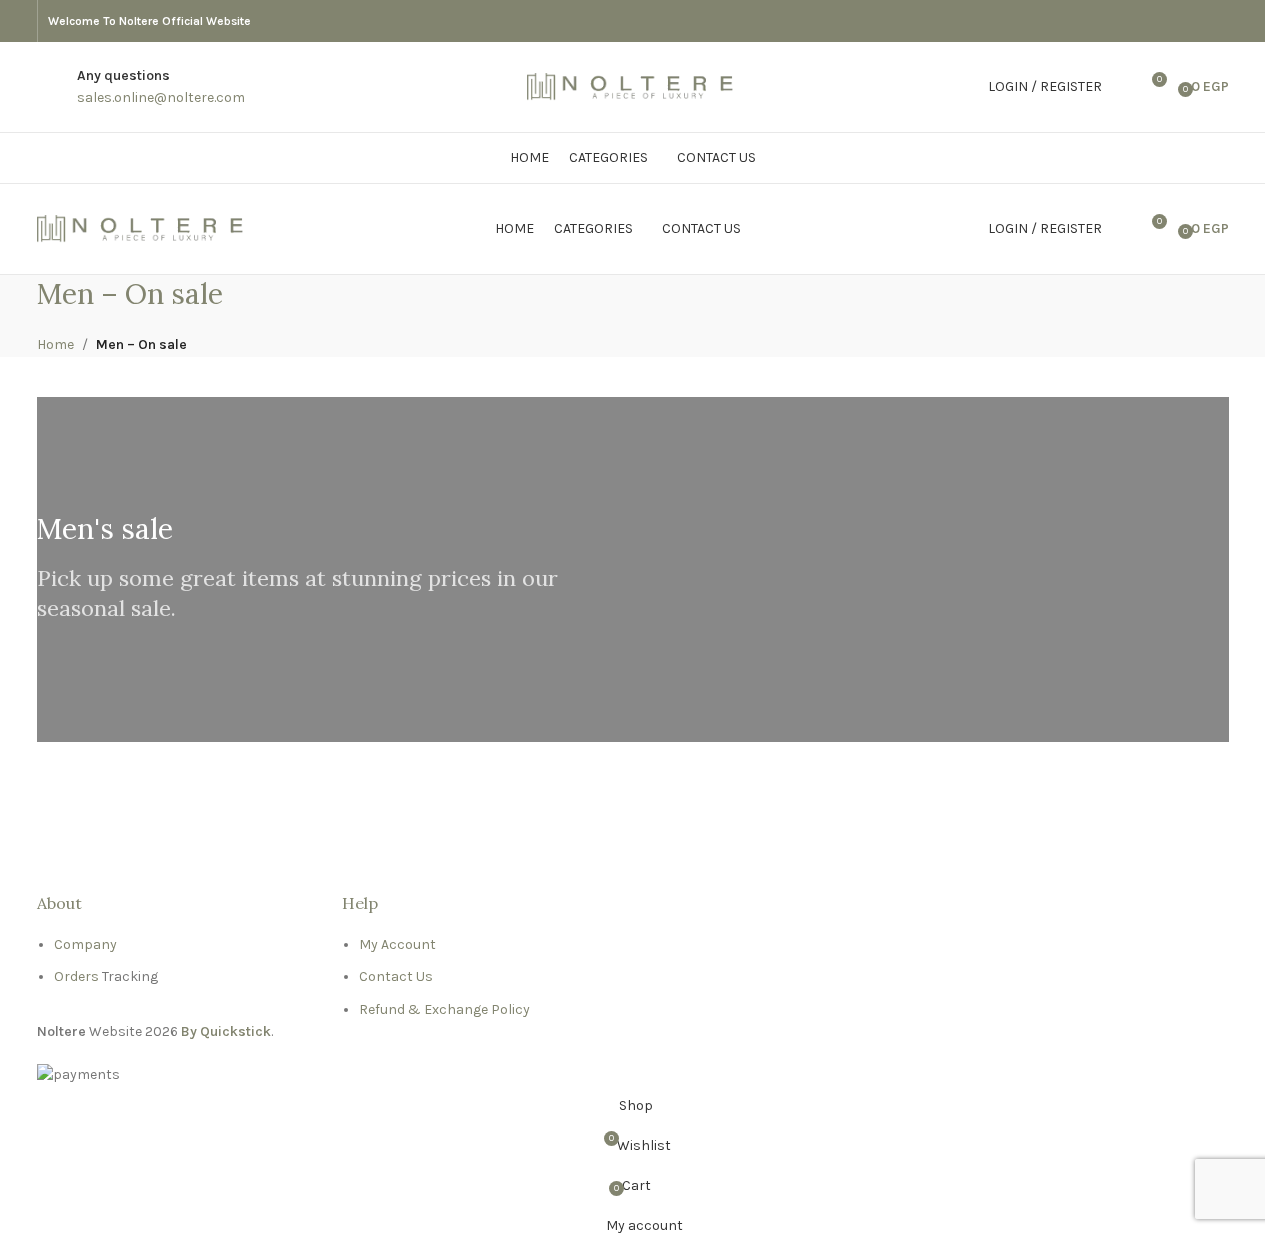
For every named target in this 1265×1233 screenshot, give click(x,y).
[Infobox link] (161, 87)
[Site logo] (633, 85)
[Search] (1122, 87)
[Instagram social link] (1217, 21)
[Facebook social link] (1193, 21)
